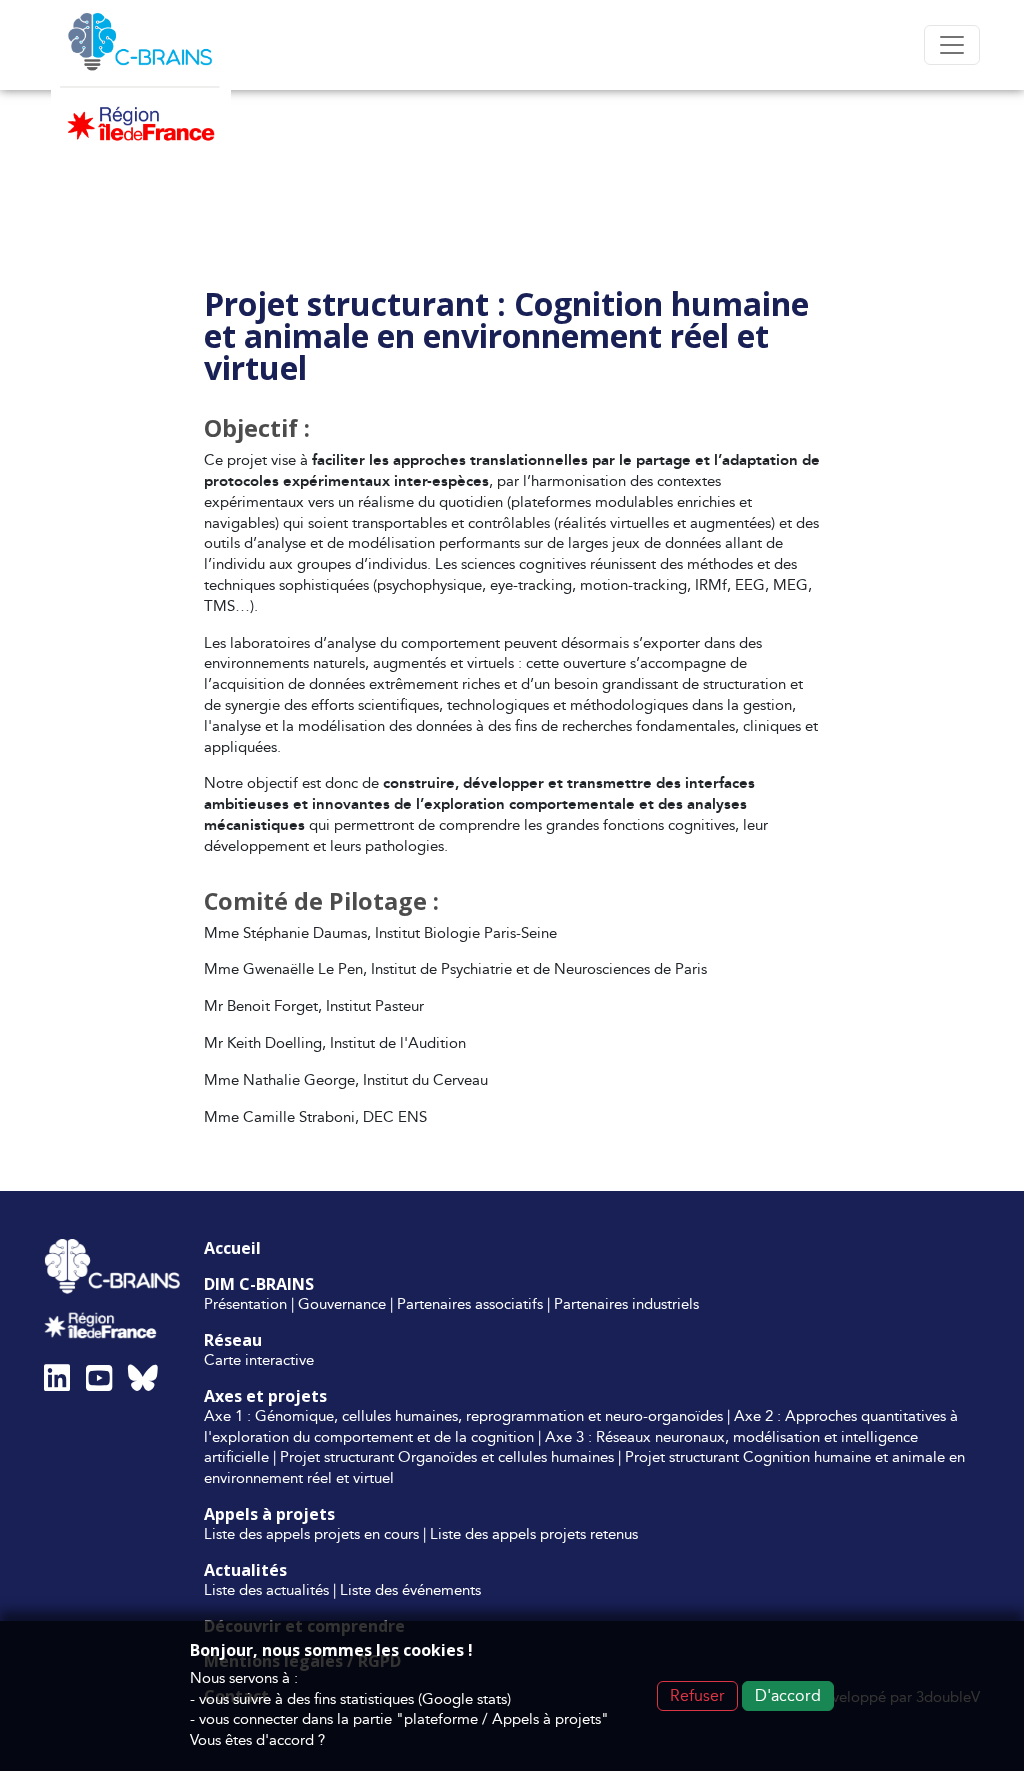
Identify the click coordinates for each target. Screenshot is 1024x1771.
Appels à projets (269, 1514)
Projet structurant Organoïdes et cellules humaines (447, 1456)
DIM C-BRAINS (259, 1284)
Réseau (233, 1340)
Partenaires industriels (626, 1303)
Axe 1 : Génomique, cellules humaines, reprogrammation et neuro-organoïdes (463, 1415)
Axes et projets (265, 1396)
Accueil (232, 1248)
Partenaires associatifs (470, 1303)
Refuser (697, 1695)
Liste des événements (410, 1589)
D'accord (788, 1695)
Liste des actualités (266, 1589)
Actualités (245, 1570)
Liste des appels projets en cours (311, 1533)
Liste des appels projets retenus (534, 1533)
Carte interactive (259, 1359)
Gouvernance (342, 1303)
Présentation (245, 1303)
